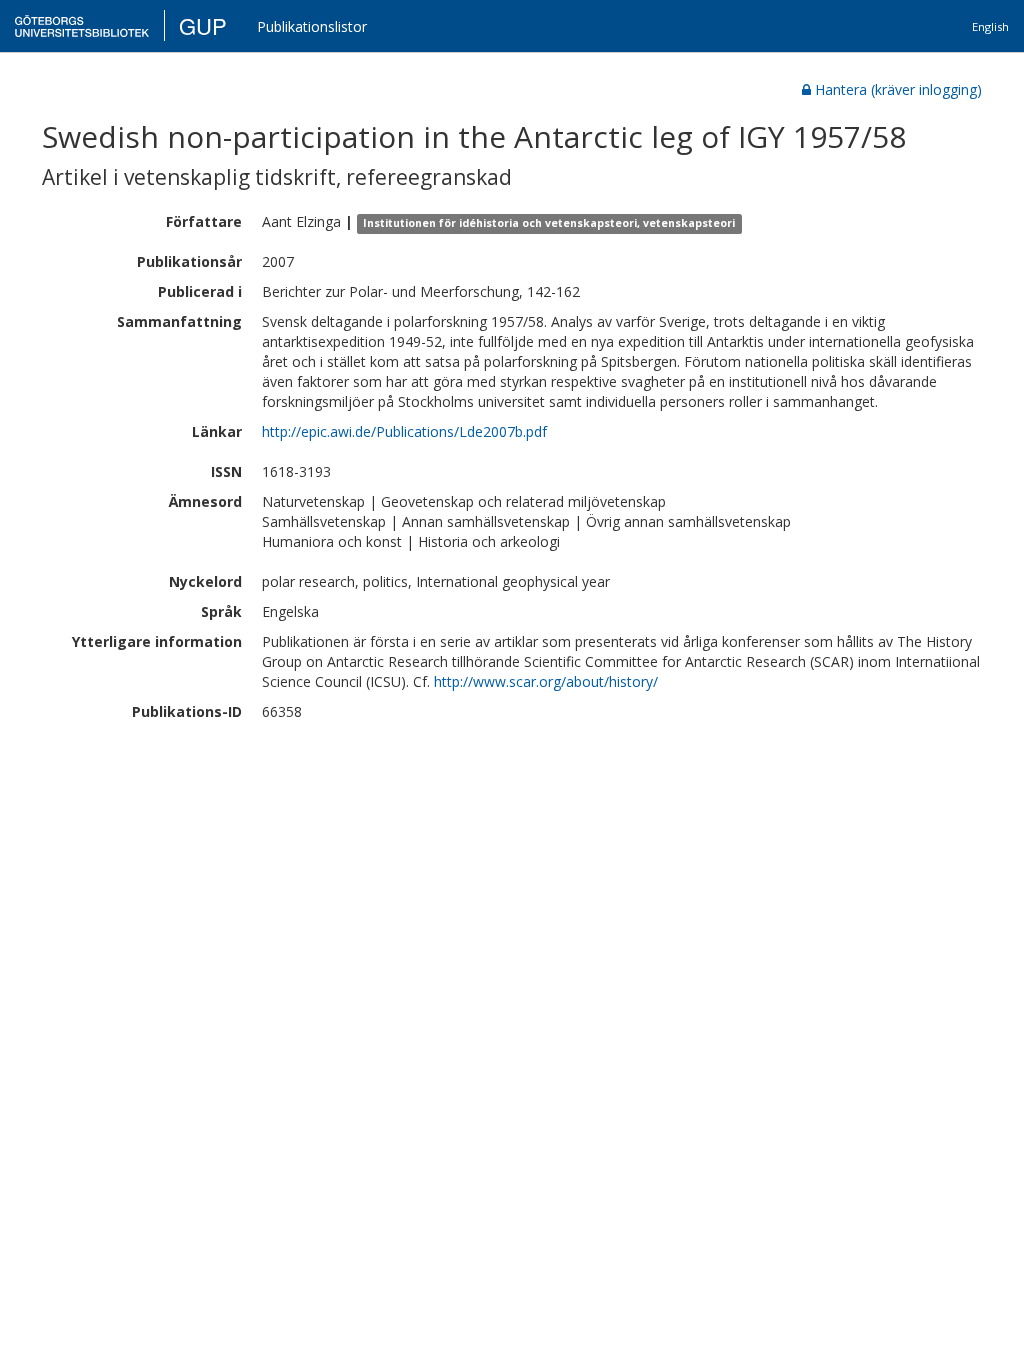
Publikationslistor (312, 26)
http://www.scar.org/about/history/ (546, 681)
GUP (203, 25)
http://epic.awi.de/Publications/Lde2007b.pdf (404, 431)
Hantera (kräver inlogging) (898, 89)
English (990, 26)
